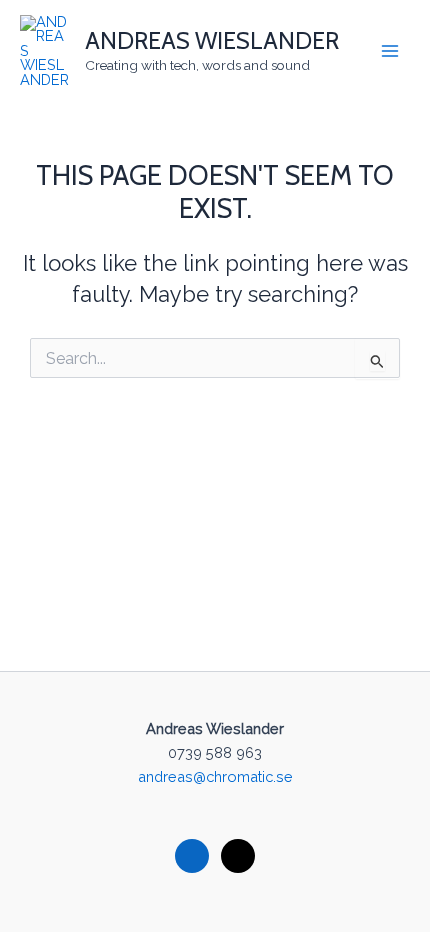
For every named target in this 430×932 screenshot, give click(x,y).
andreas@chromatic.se (215, 776)
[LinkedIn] (192, 854)
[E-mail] (238, 854)
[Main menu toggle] (390, 51)
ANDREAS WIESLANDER (212, 40)
